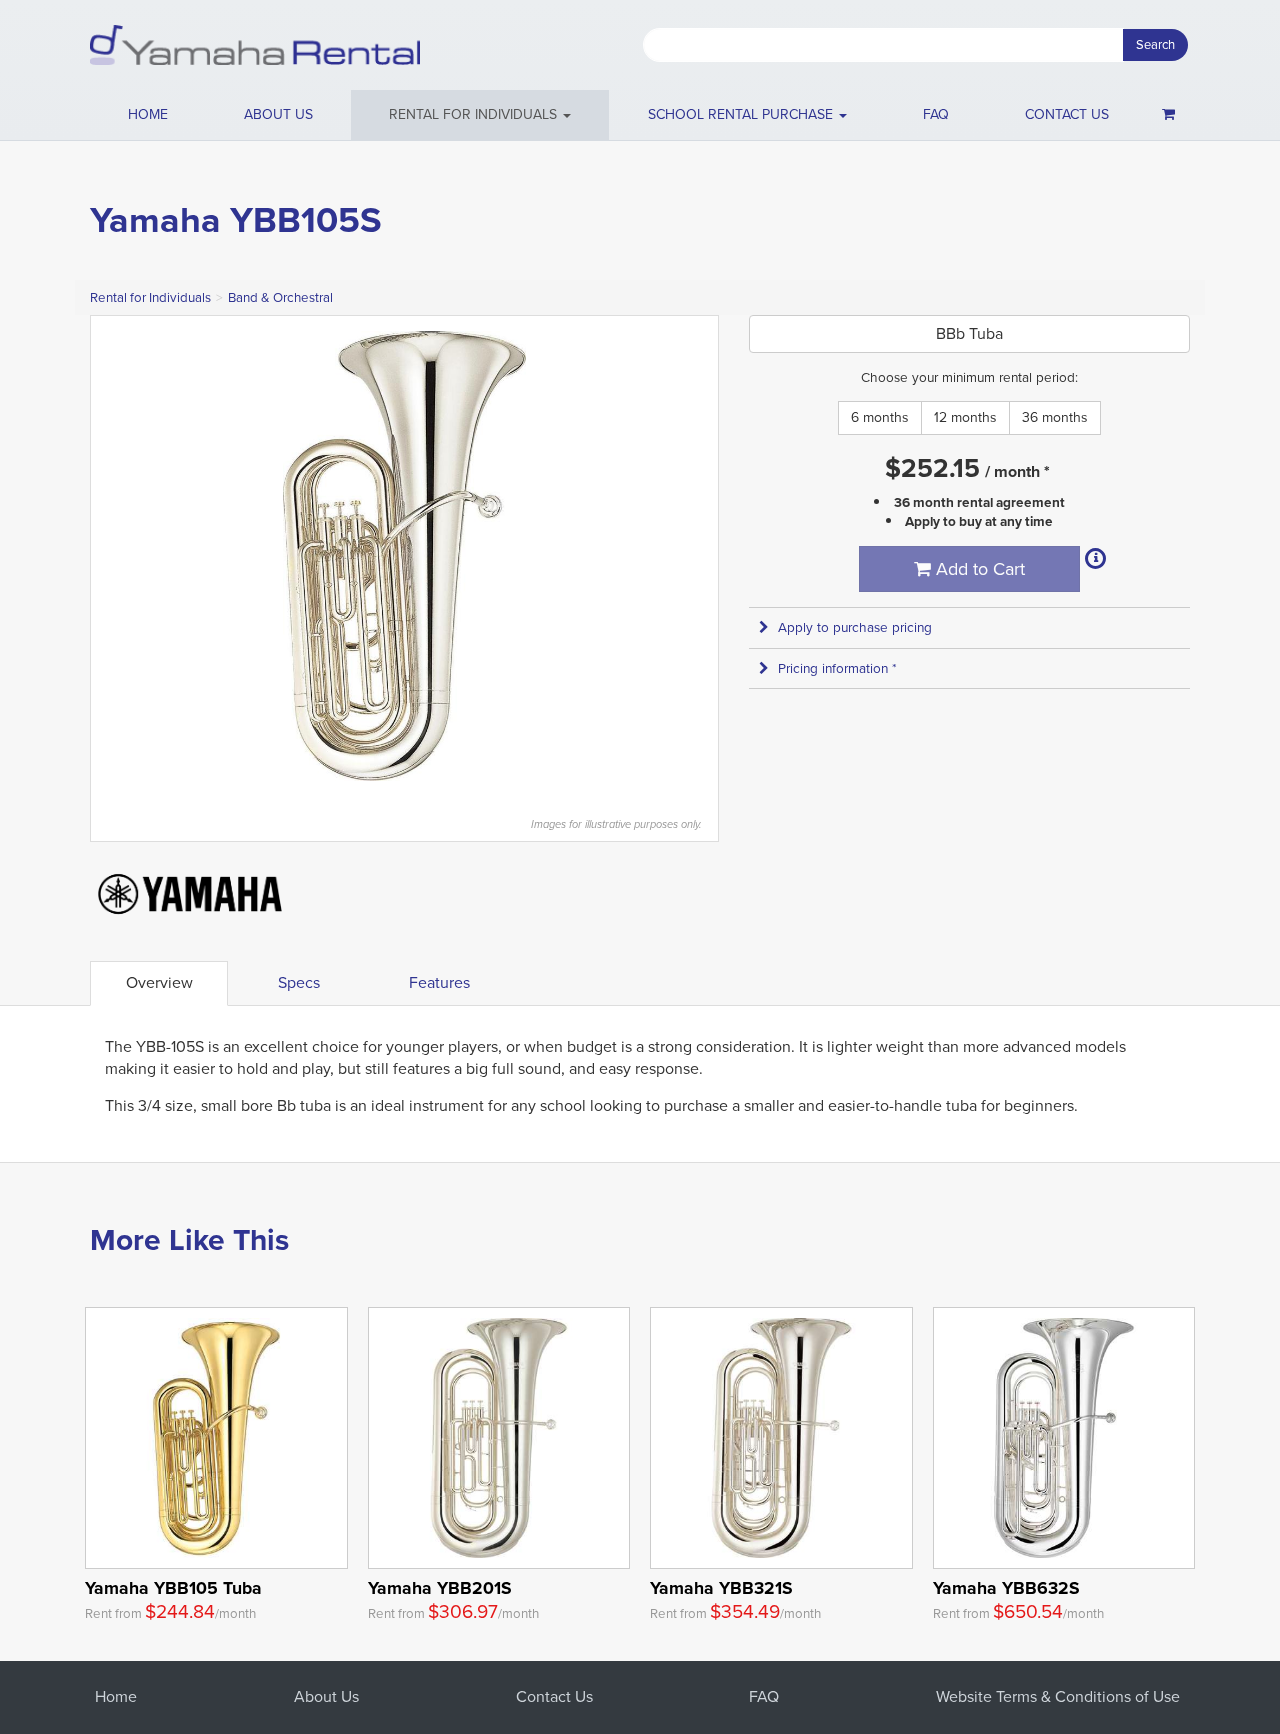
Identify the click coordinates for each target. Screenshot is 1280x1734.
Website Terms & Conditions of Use (1058, 1696)
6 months (880, 417)
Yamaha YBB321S (721, 1588)
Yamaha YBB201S (440, 1588)
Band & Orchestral (280, 297)
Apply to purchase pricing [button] (855, 627)
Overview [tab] (159, 982)
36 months (1055, 417)
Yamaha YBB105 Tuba (173, 1588)
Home (148, 114)
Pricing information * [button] (837, 668)
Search (1155, 44)
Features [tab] (439, 982)
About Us (326, 1696)
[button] (480, 115)
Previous (116, 556)
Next (693, 556)
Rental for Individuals (150, 297)
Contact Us (554, 1696)
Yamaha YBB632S (1006, 1588)
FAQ (936, 114)
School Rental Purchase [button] (742, 114)
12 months (965, 417)
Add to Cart (978, 569)
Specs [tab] (299, 982)
